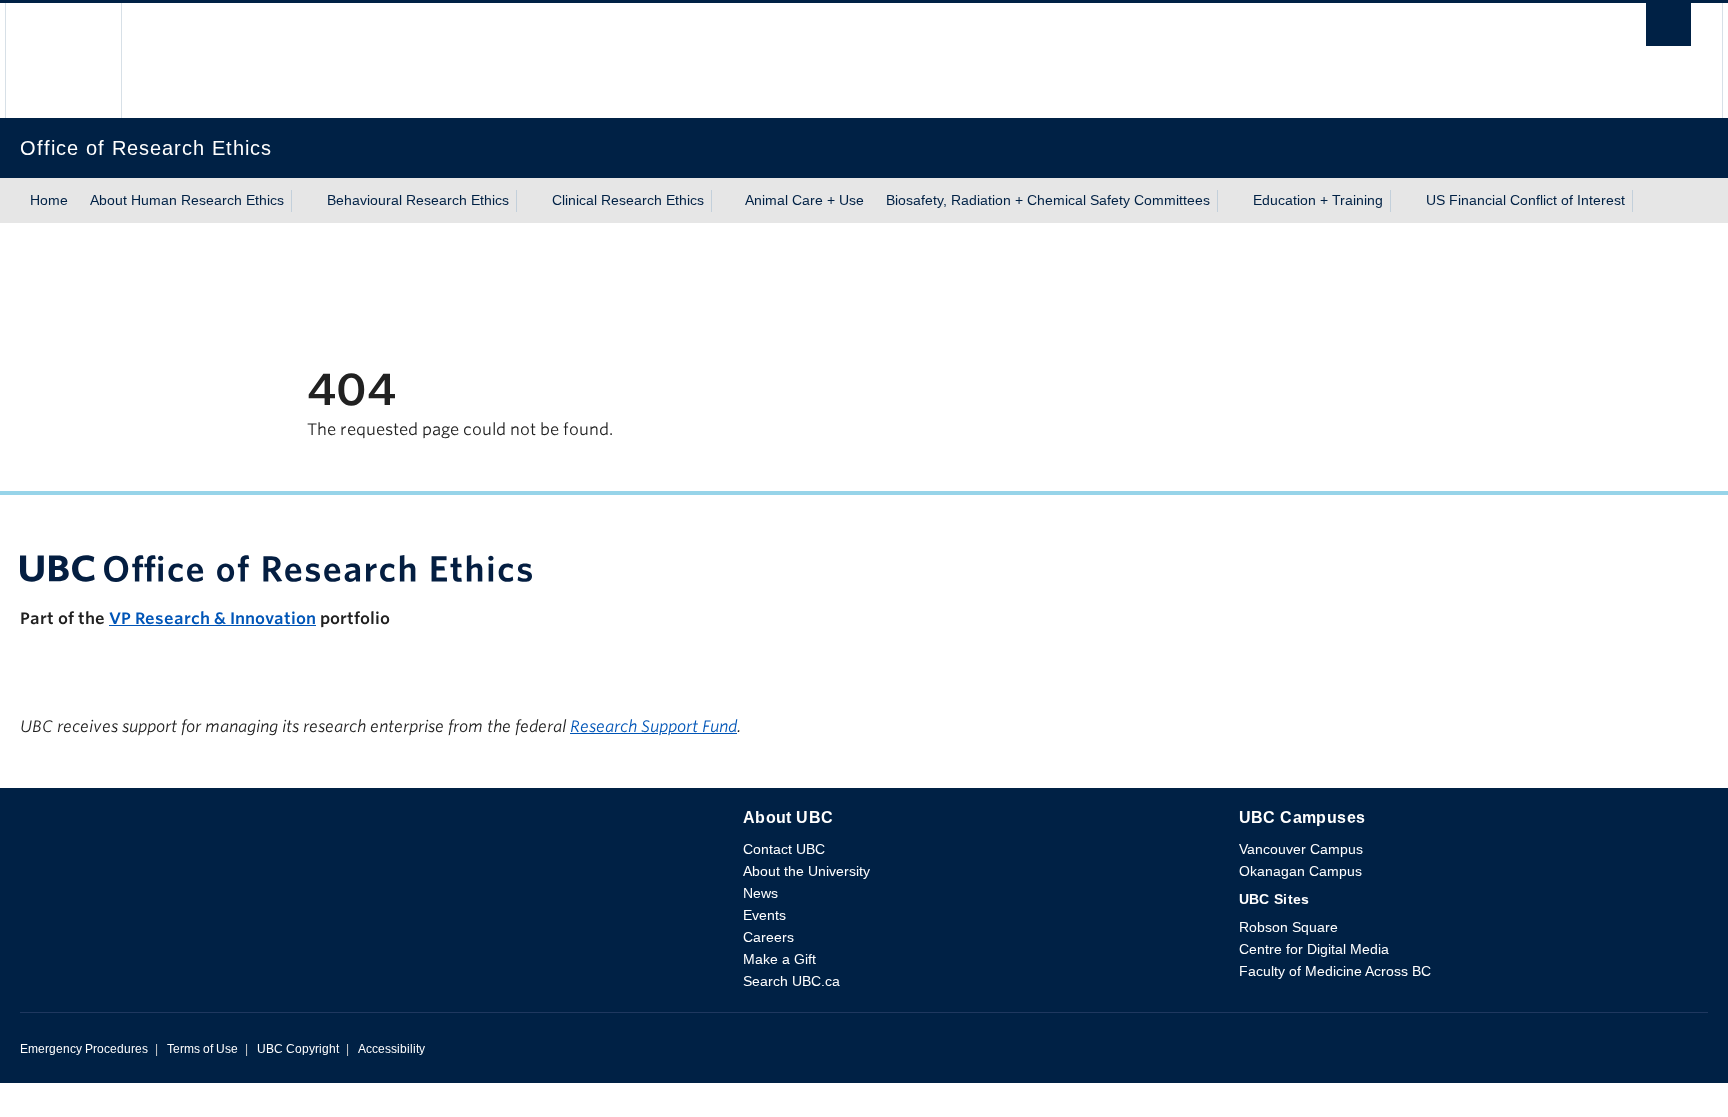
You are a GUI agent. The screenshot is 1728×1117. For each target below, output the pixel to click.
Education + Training (1318, 200)
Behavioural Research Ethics (418, 200)
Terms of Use (202, 1049)
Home (49, 200)
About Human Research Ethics (187, 200)
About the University (806, 871)
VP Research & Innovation (212, 618)
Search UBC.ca (791, 981)
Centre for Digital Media (1314, 949)
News (760, 893)
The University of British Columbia (63, 60)
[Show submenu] (303, 201)
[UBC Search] (1668, 29)
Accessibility (391, 1049)
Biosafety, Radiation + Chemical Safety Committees (1048, 200)
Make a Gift (779, 959)
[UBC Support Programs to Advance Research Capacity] (864, 568)
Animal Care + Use (804, 200)
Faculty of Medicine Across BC (1335, 971)
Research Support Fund (653, 726)
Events (764, 915)
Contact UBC (784, 849)
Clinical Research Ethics (628, 200)
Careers (768, 937)
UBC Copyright (298, 1049)
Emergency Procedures (84, 1049)
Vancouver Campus (1301, 849)
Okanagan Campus (1300, 871)
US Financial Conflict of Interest (1525, 200)
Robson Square (1288, 927)
